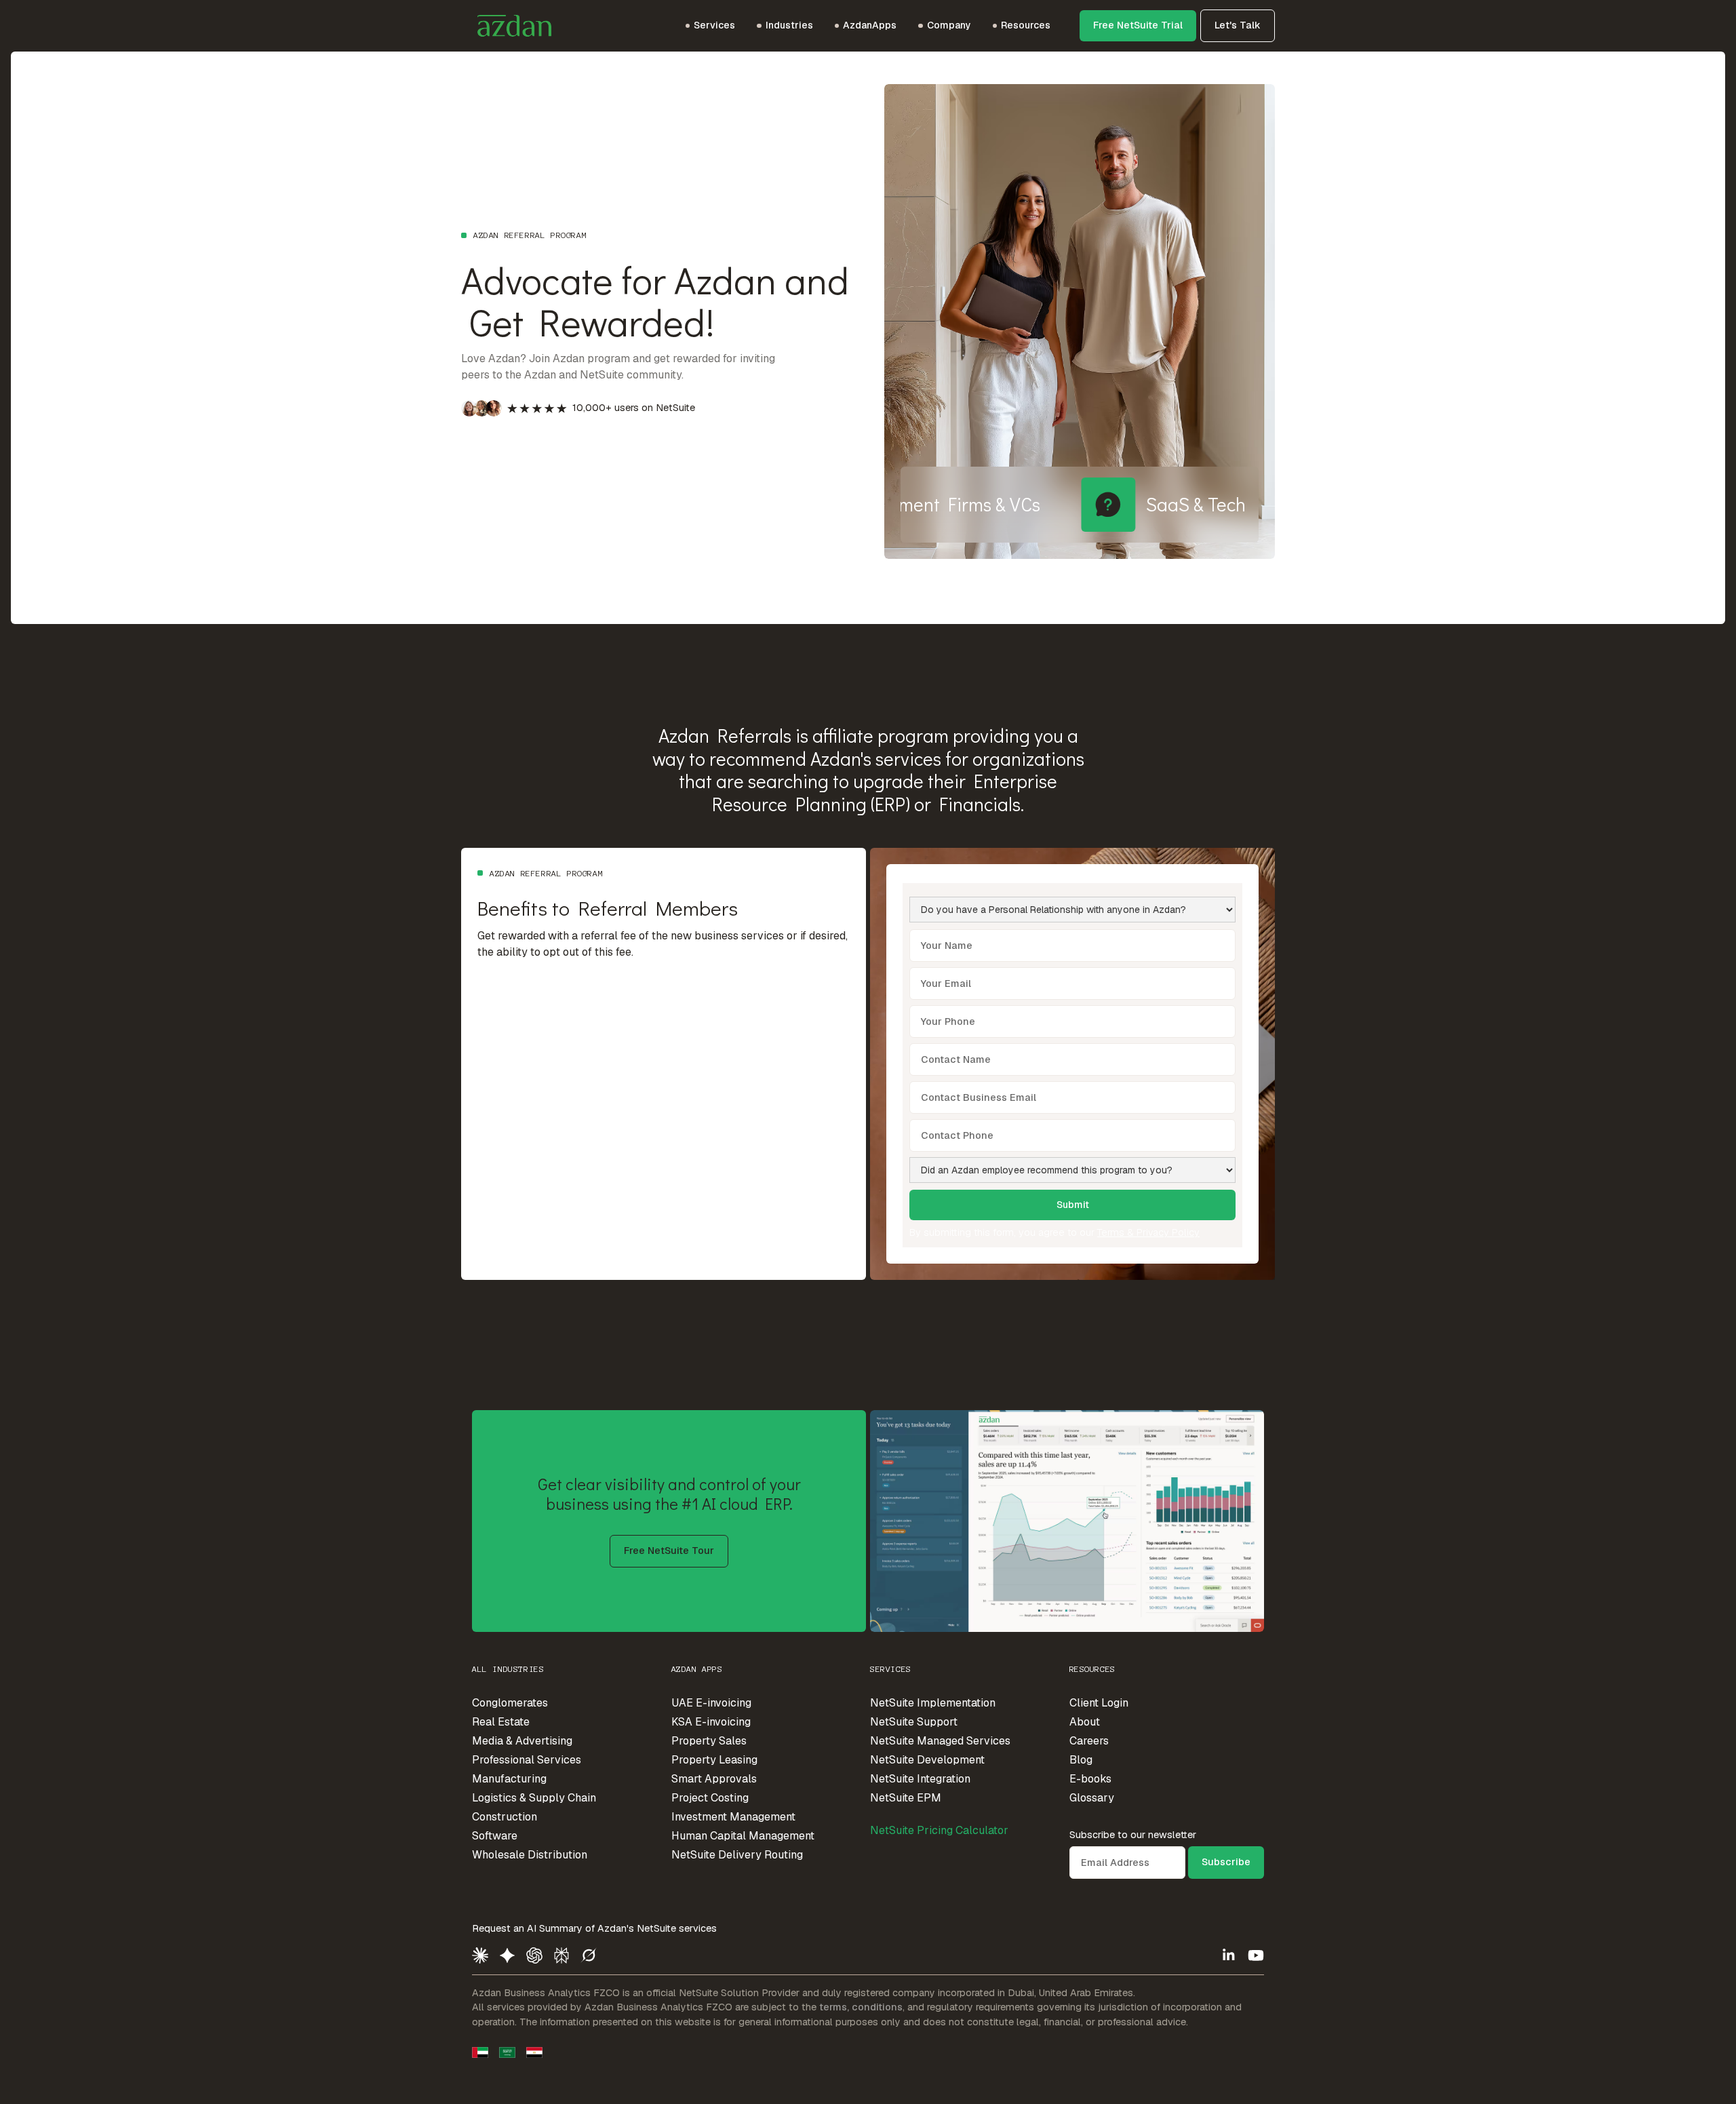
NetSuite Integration (920, 1779)
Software (495, 1836)
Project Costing (710, 1798)
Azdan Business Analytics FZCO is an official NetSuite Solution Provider (636, 1993)
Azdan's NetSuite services (657, 1928)
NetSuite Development (927, 1760)
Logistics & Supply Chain (534, 1798)
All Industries (508, 1669)
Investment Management (733, 1817)
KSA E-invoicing (711, 1722)
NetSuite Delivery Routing (737, 1855)
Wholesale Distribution (530, 1855)
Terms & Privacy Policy (1148, 1232)
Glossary (1092, 1798)
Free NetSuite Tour (669, 1551)
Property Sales (709, 1741)
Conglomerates (510, 1703)
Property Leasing (714, 1760)
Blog (1081, 1760)
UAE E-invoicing (711, 1703)
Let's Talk (1238, 25)
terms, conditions (861, 2007)
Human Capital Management (743, 1836)
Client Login (1099, 1703)
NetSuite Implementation (933, 1703)
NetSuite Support (914, 1722)
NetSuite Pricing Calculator (939, 1830)
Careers (1089, 1741)
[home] (506, 26)
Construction (505, 1817)
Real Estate (501, 1722)
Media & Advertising (522, 1741)
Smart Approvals (714, 1779)
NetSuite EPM (906, 1798)
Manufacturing (509, 1779)
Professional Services (527, 1760)
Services (891, 1669)
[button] (710, 26)
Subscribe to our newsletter (1133, 1835)
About (1085, 1722)
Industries (789, 25)
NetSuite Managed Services (940, 1741)
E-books (1090, 1779)
